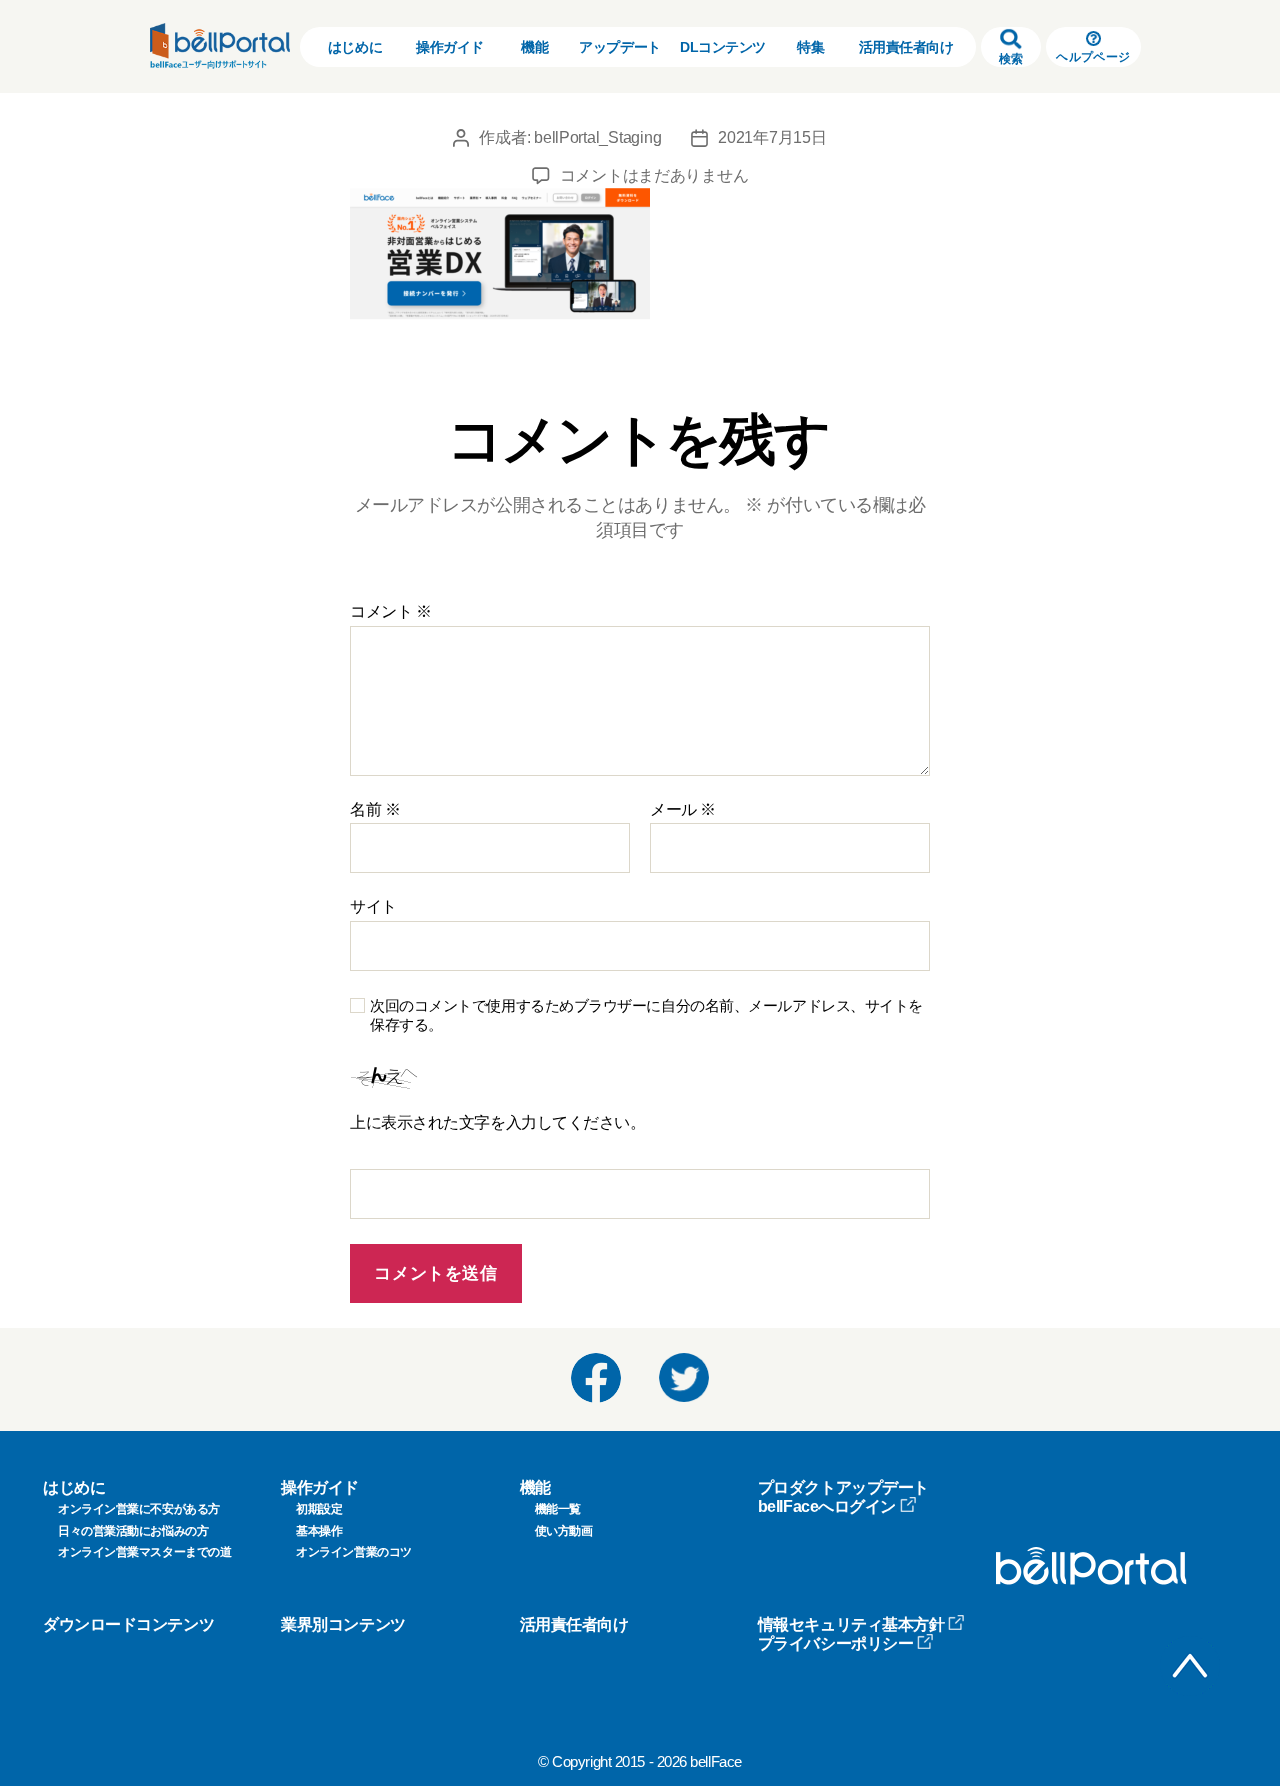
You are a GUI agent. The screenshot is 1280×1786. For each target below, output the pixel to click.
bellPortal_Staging (597, 137)
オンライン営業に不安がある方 (139, 1509)
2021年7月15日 (772, 137)
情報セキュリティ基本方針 (851, 1624)
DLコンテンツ (723, 47)
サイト (373, 906)
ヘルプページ (1093, 57)
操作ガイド (450, 47)
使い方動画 (564, 1531)
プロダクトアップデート (843, 1487)
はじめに (355, 47)
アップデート (619, 47)
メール (683, 809)
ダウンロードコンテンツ (128, 1624)
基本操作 (319, 1531)
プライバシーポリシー (836, 1643)
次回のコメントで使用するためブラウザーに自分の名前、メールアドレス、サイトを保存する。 (646, 1015)
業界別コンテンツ (343, 1624)
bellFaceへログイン (827, 1506)
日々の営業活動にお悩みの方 (133, 1531)
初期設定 (319, 1509)
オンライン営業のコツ (354, 1552)
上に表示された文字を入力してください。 (497, 1122)
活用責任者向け (906, 47)
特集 (810, 47)
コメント (390, 611)
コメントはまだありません (654, 175)
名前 (375, 809)
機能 (534, 47)
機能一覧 (558, 1509)
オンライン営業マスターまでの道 (144, 1552)
